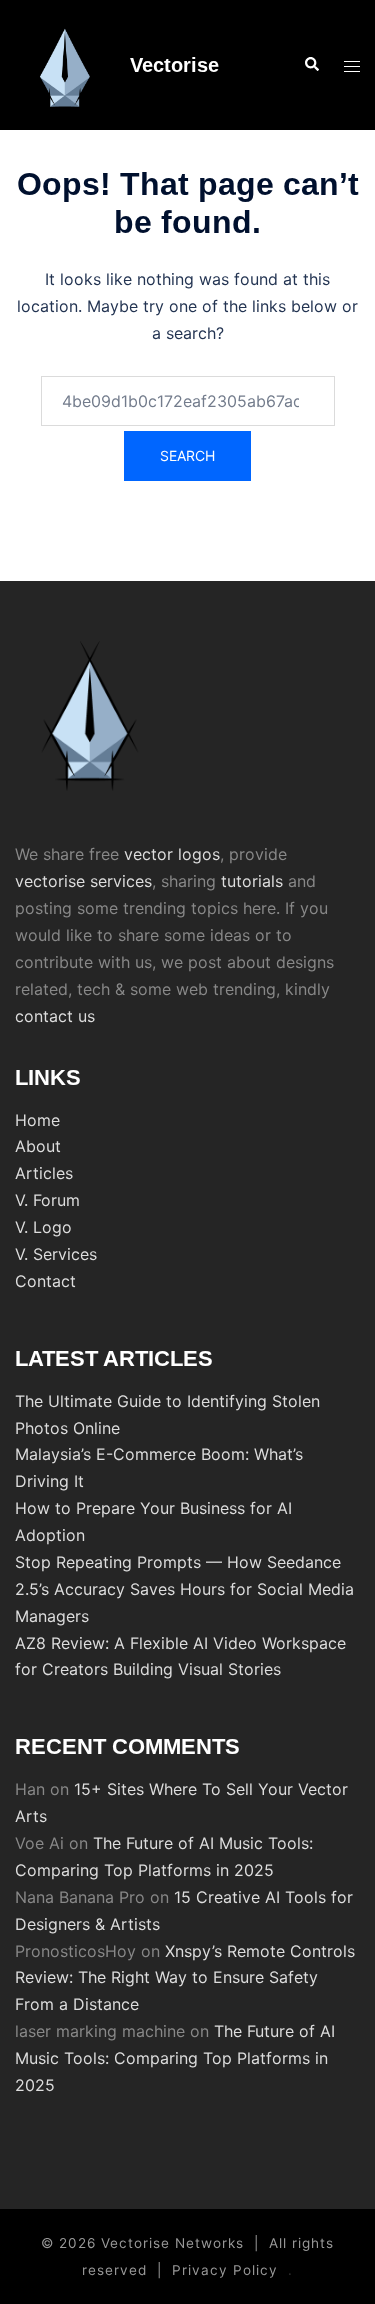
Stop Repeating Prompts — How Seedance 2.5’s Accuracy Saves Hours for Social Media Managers (184, 1589)
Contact (45, 1281)
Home (37, 1120)
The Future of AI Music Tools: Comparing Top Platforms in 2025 (175, 2058)
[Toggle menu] (352, 65)
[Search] (311, 65)
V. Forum (47, 1200)
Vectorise (174, 65)
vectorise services (83, 881)
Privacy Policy (225, 2270)
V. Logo (43, 1227)
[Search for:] (188, 401)
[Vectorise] (65, 65)
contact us (55, 1016)
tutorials (252, 881)
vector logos (172, 854)
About (38, 1146)
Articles (44, 1173)
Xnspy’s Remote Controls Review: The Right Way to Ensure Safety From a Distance (185, 1978)
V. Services (56, 1254)
